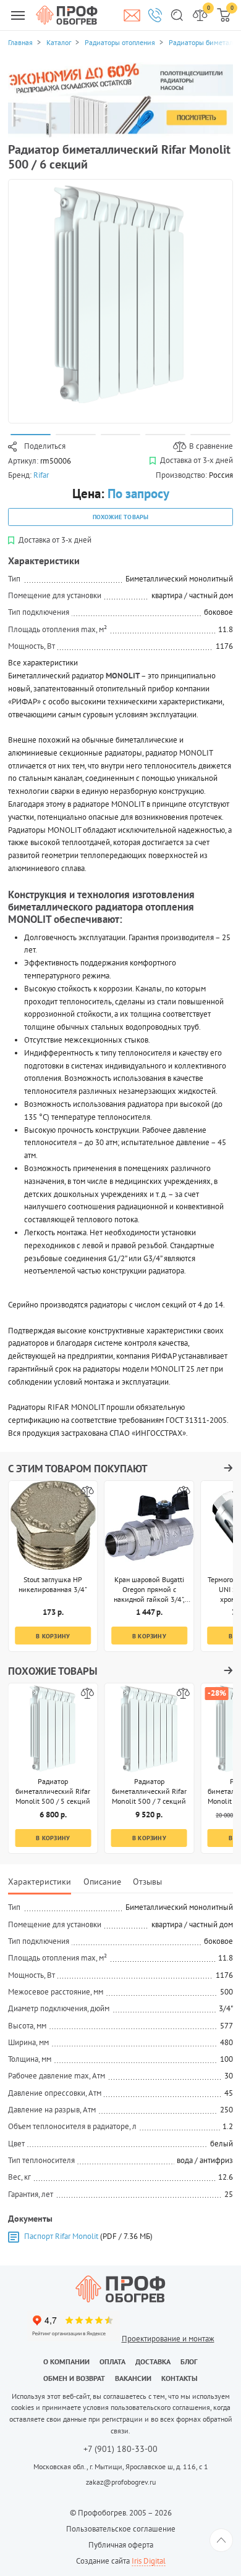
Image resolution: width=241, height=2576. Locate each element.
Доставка (153, 2361)
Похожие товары (121, 517)
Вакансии (133, 2378)
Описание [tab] (102, 1881)
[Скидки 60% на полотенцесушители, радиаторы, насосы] (120, 100)
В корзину (53, 1636)
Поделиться (45, 446)
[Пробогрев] (120, 2289)
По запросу (138, 494)
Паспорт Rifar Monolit (61, 2236)
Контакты (180, 2378)
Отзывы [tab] (147, 1881)
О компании (66, 2361)
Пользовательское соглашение (121, 2529)
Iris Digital (149, 2561)
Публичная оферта (121, 2545)
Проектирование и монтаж (168, 2339)
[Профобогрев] (67, 15)
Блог (189, 2361)
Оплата (112, 2361)
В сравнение (211, 446)
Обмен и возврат (74, 2378)
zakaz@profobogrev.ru (121, 2482)
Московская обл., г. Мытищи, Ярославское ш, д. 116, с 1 (121, 2466)
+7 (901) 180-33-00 (120, 2449)
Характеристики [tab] (40, 1881)
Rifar (41, 475)
